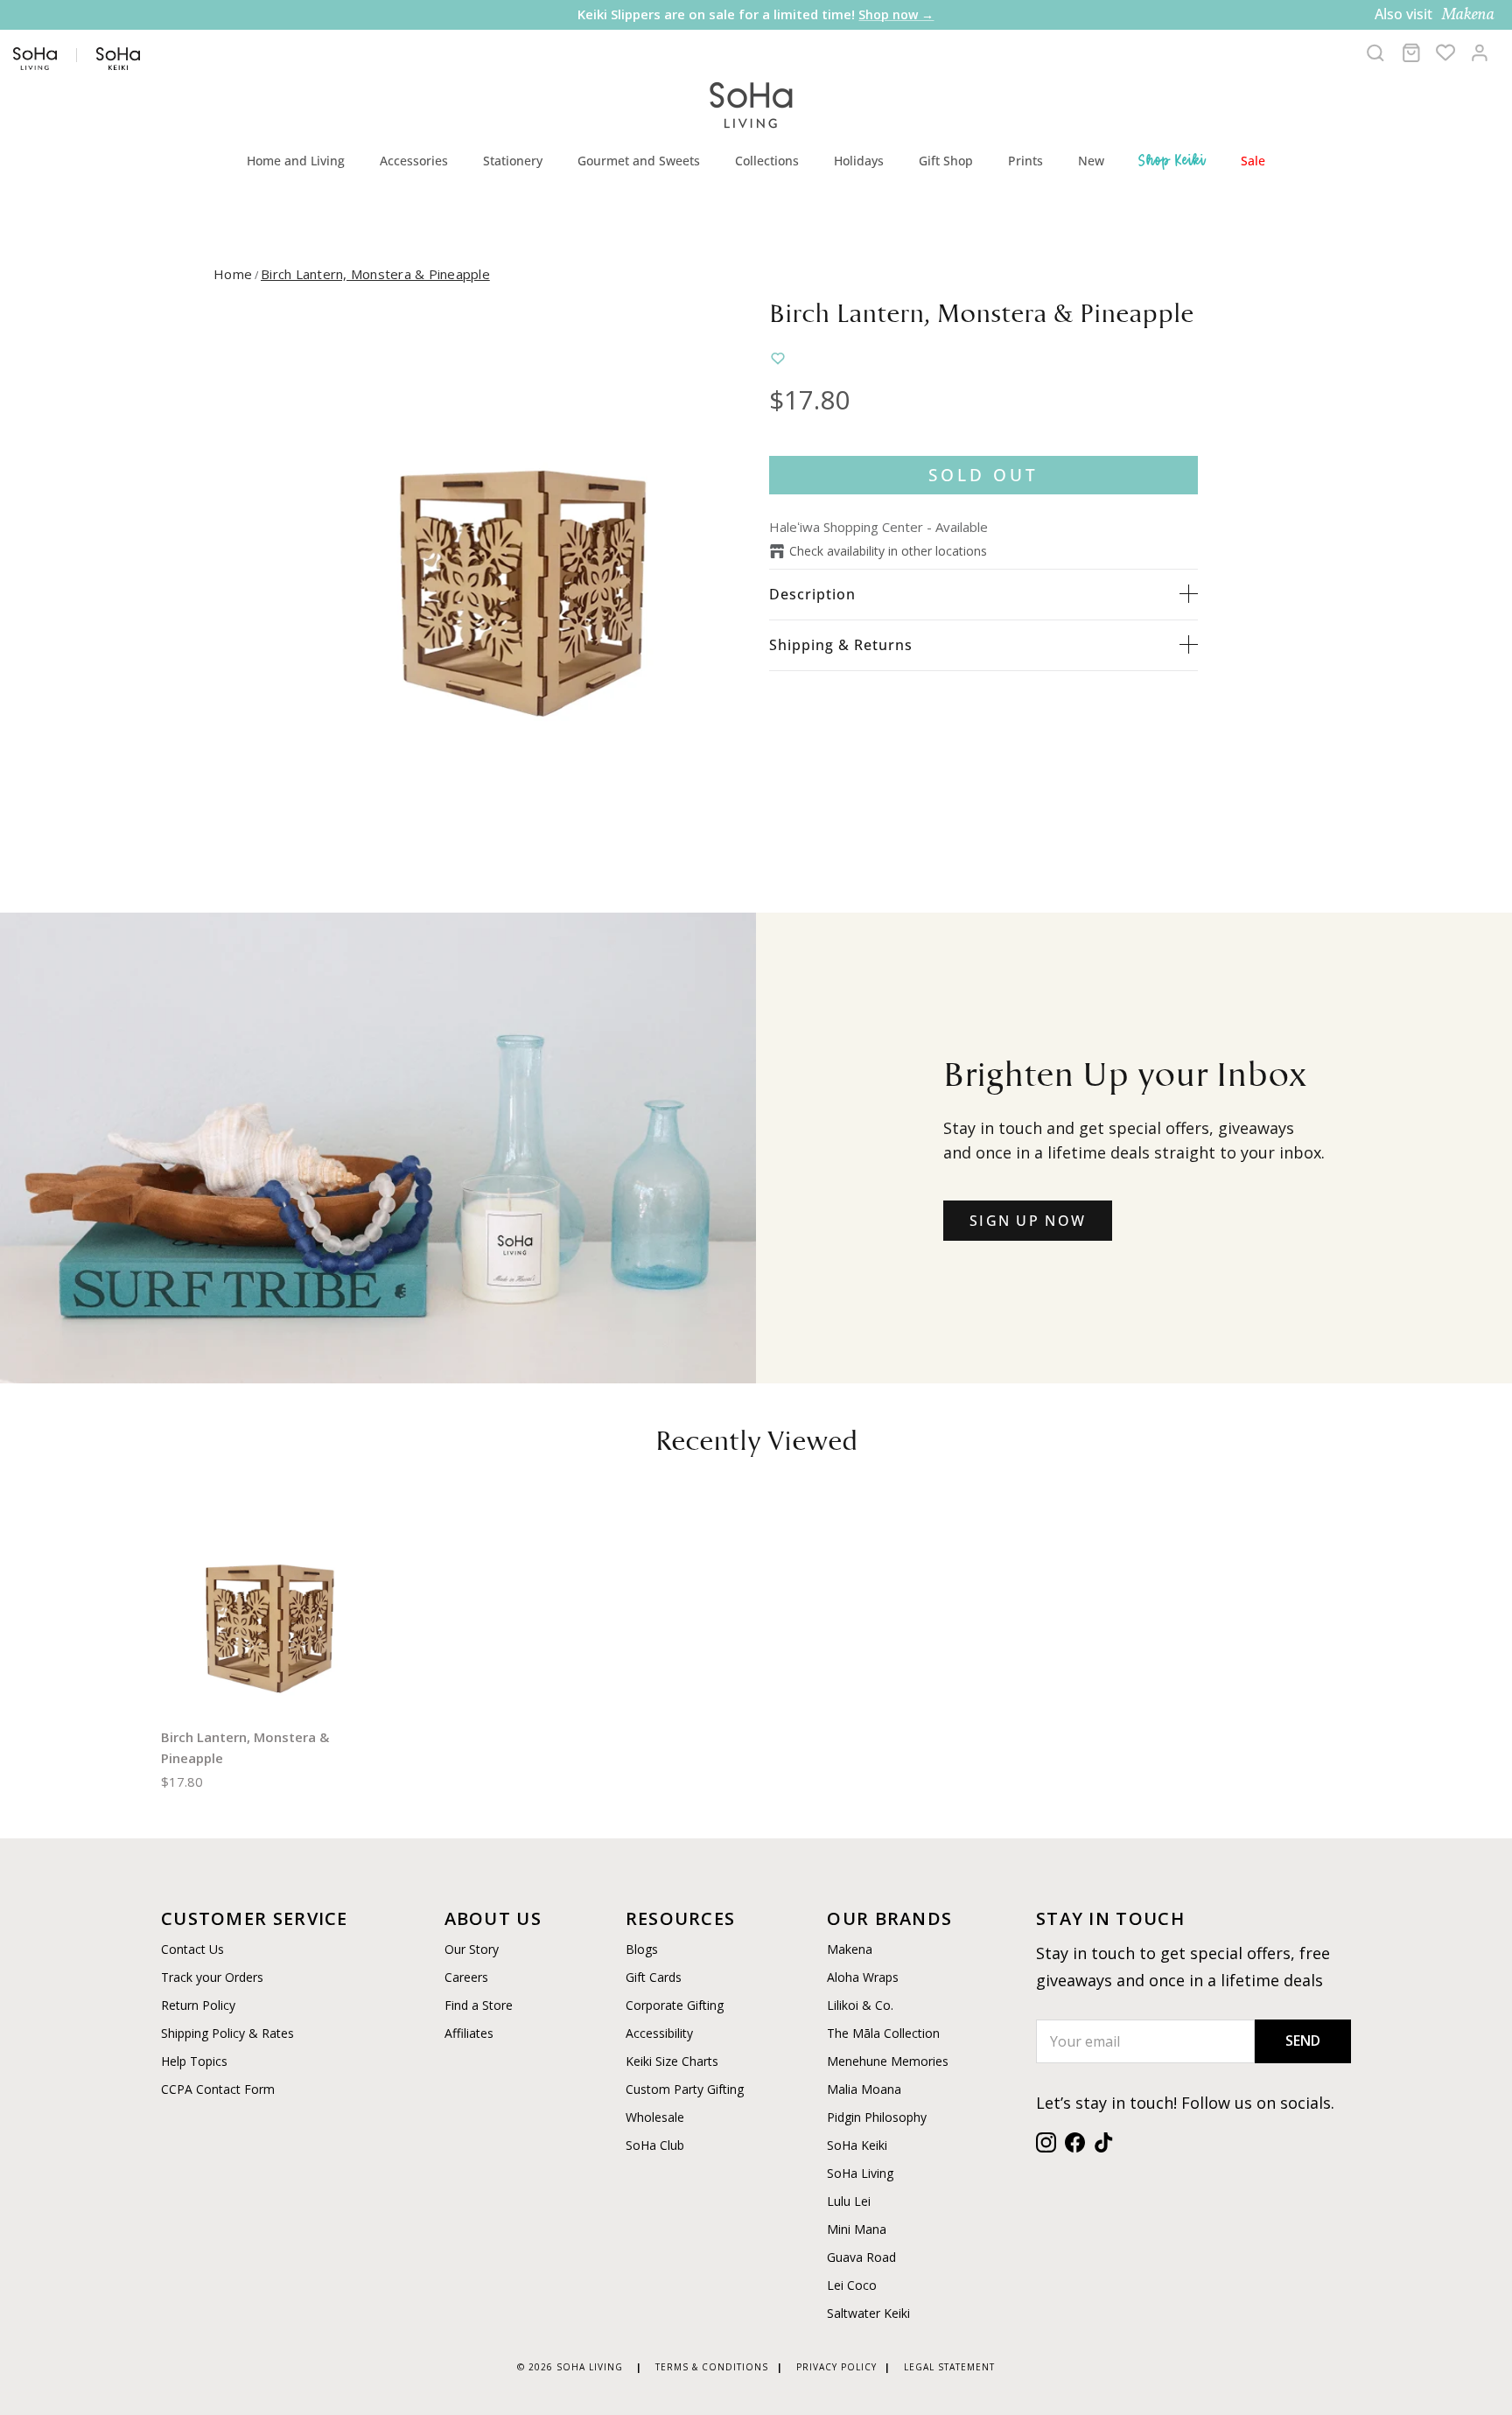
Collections (767, 161)
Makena (850, 1949)
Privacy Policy (836, 2367)
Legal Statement (949, 2367)
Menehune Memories (888, 2061)
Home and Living (296, 161)
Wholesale (655, 2117)
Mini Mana (857, 2229)
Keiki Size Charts (672, 2061)
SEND (1303, 2040)
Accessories (414, 161)
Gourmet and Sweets (639, 161)
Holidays (859, 161)
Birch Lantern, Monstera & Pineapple (375, 274)
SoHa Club (655, 2145)
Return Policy (198, 2005)
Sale (1253, 161)
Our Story (472, 1949)
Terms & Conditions (712, 2367)
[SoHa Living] (752, 103)
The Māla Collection (883, 2033)
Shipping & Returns (841, 645)
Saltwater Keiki (868, 2313)
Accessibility (659, 2033)
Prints (1025, 161)
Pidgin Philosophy (877, 2117)
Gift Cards (654, 1977)
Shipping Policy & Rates (227, 2033)
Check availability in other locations (888, 551)
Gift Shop (946, 161)
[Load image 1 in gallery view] (522, 563)
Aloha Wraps (863, 1977)
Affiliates (469, 2033)
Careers (466, 1977)
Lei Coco (852, 2285)
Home (233, 274)
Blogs (642, 1949)
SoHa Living (860, 2173)
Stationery (513, 161)
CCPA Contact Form (218, 2089)
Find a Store (479, 2005)
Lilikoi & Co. (860, 2005)
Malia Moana (864, 2089)
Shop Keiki (1172, 160)
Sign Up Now (1028, 1221)
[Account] (1480, 52)
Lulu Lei (849, 2201)
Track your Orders (212, 1977)
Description (812, 594)
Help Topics (194, 2061)
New (1091, 161)
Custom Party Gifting (685, 2089)
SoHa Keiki (857, 2145)
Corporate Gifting (675, 2005)
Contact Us (192, 1949)
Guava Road (861, 2257)
